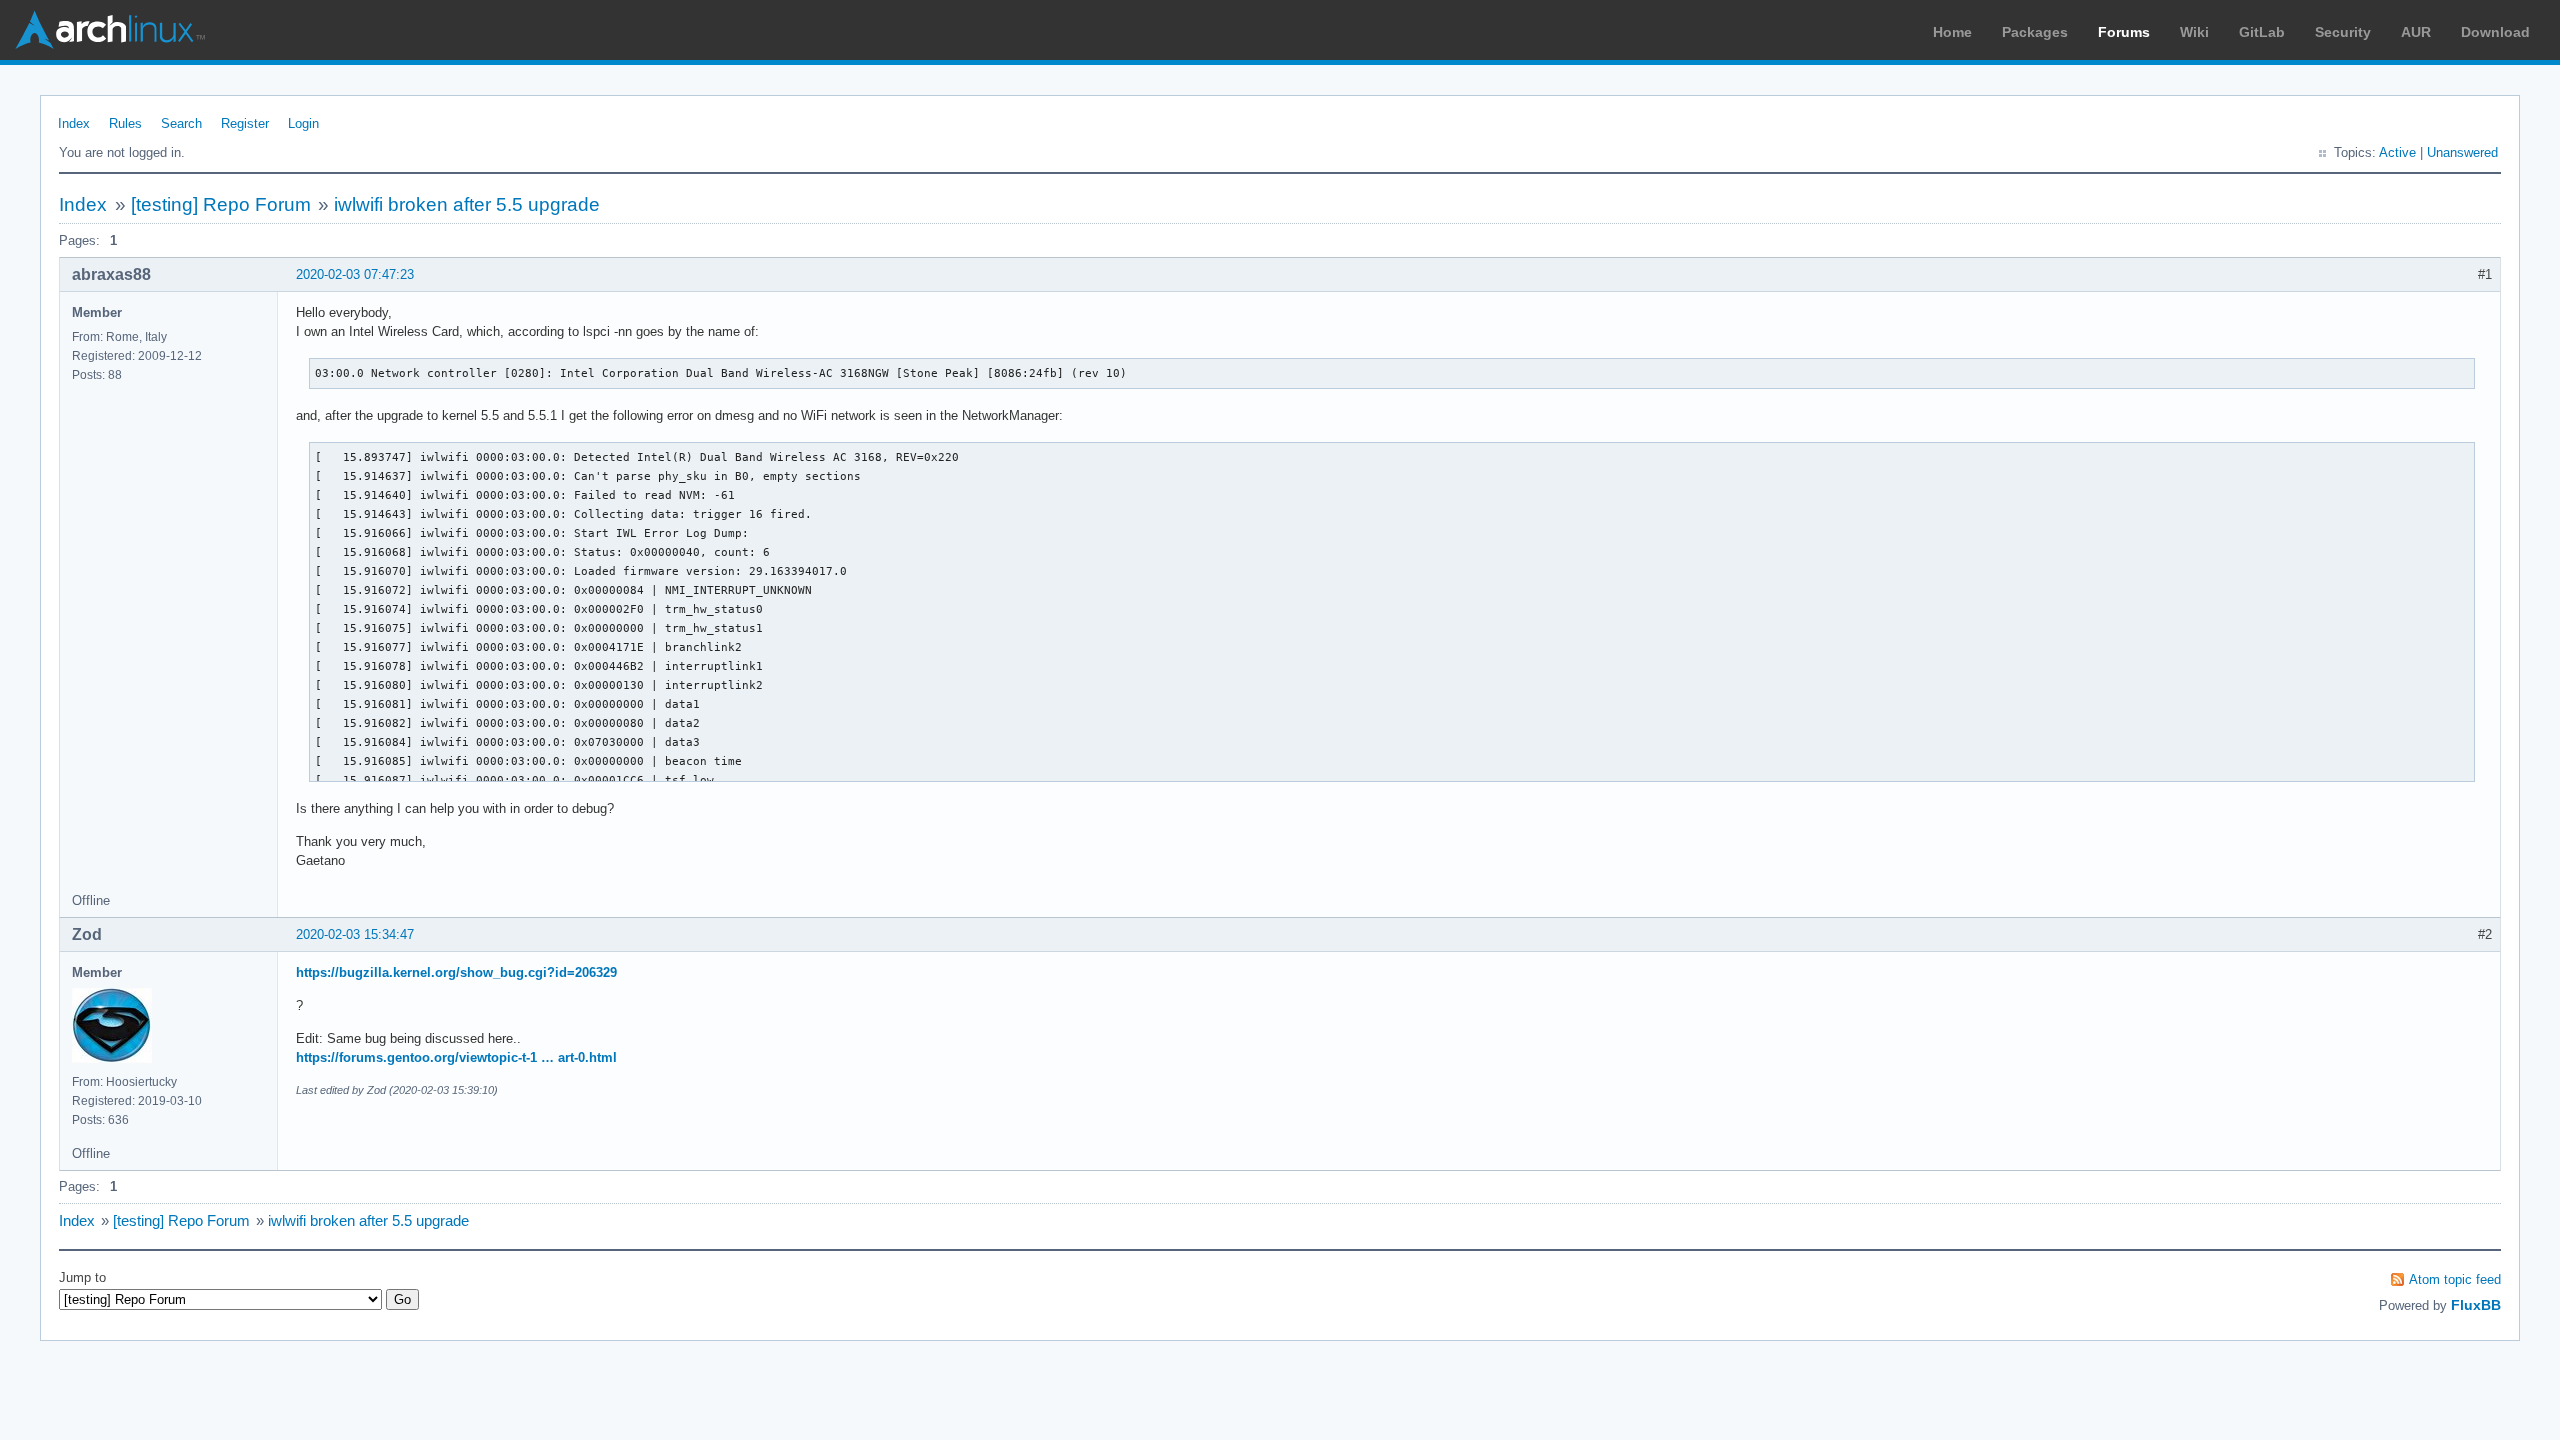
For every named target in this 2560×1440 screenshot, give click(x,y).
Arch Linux (110, 30)
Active (2397, 152)
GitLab (2262, 32)
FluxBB (2476, 1305)
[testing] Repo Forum (221, 204)
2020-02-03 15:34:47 (355, 934)
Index (74, 123)
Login (303, 123)
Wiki (2194, 32)
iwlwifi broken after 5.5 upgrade (467, 204)
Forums (2124, 32)
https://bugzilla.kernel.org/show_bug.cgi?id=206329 (456, 972)
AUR (2416, 32)
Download (2495, 32)
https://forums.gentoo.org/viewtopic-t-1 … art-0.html (456, 1057)
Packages (2035, 32)
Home (1952, 32)
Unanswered (2462, 152)
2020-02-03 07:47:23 (355, 274)
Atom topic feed (2455, 1279)
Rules (125, 123)
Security (2343, 32)
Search (181, 123)
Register (245, 123)
